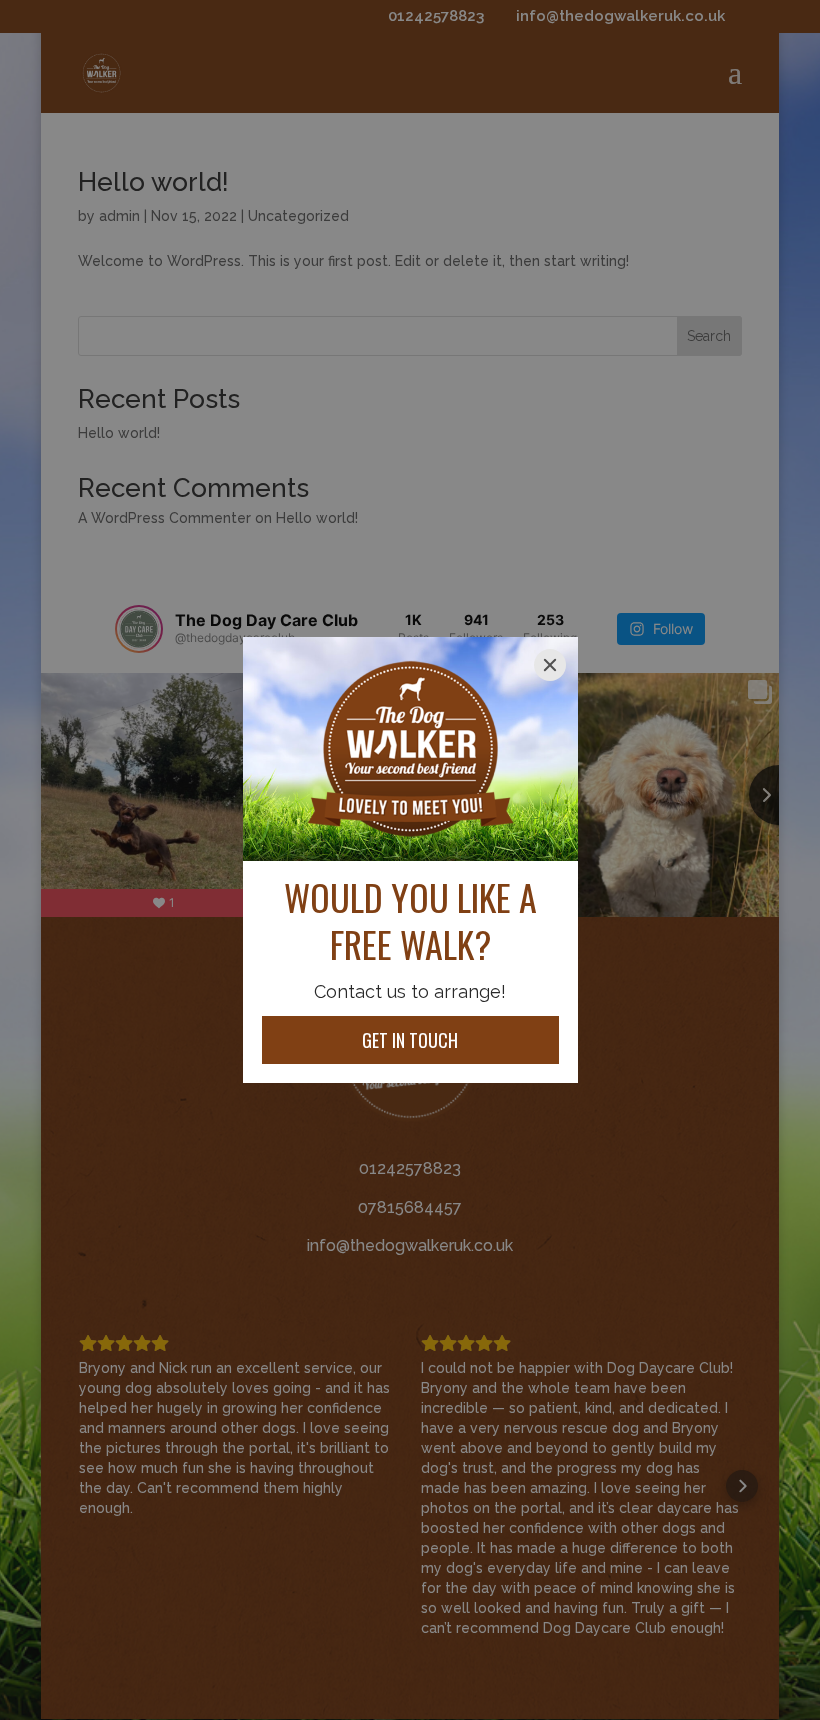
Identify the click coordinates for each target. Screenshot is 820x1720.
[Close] (550, 665)
